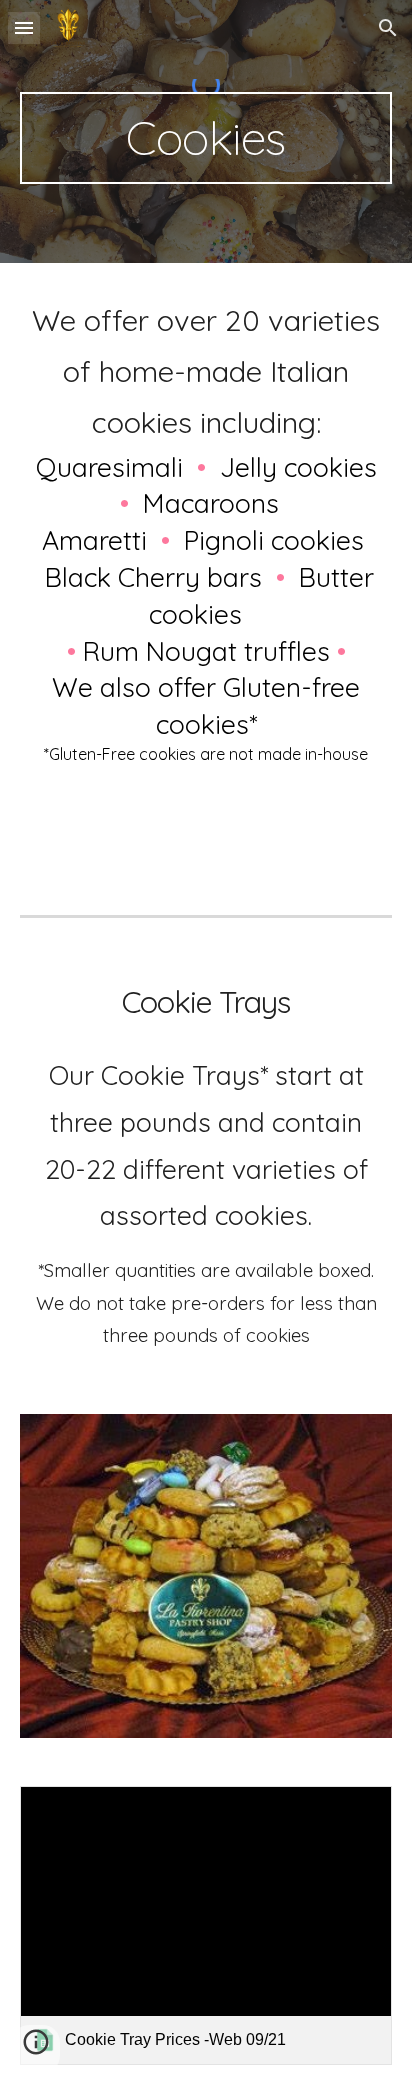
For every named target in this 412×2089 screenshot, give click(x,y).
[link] (206, 1925)
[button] (24, 27)
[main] (206, 138)
